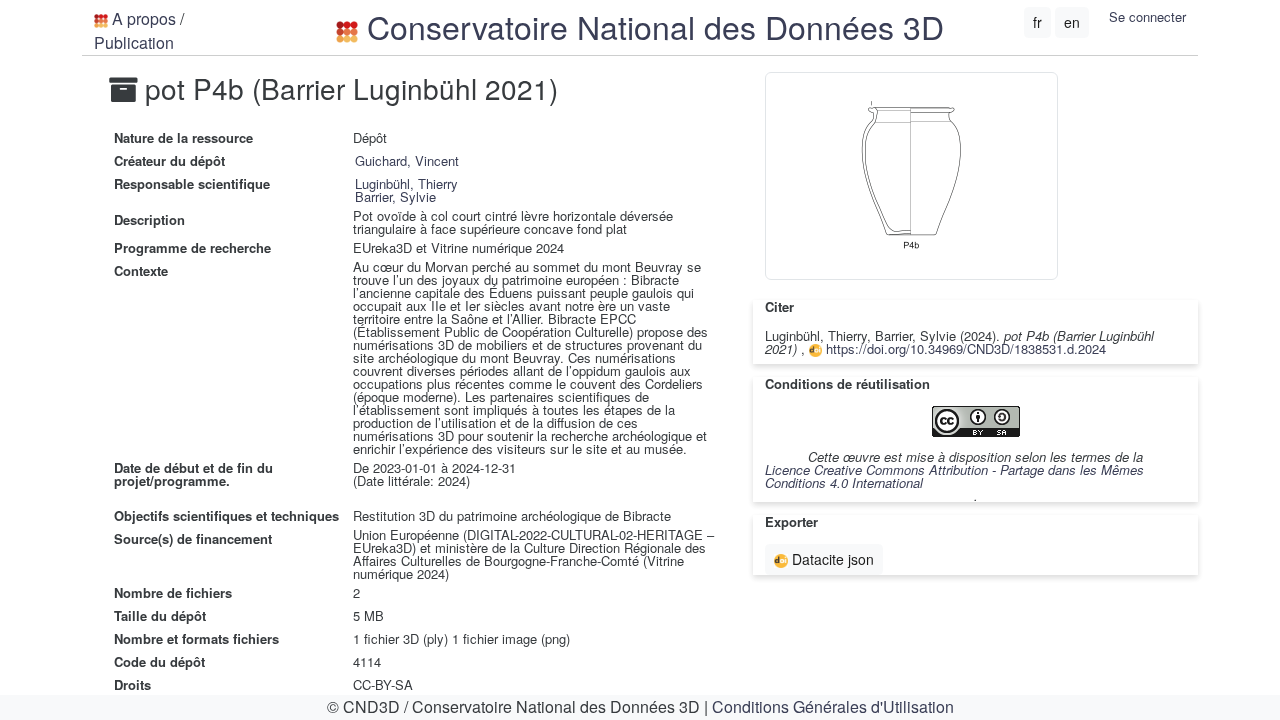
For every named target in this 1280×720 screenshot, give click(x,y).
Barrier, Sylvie (395, 196)
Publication (134, 42)
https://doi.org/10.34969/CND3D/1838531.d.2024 (964, 348)
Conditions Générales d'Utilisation (833, 706)
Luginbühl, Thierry (406, 183)
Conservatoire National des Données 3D (651, 26)
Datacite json (831, 559)
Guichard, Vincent (407, 160)
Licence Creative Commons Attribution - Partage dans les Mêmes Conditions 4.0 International (954, 476)
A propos (144, 18)
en (1072, 22)
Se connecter (1147, 16)
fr (1037, 22)
